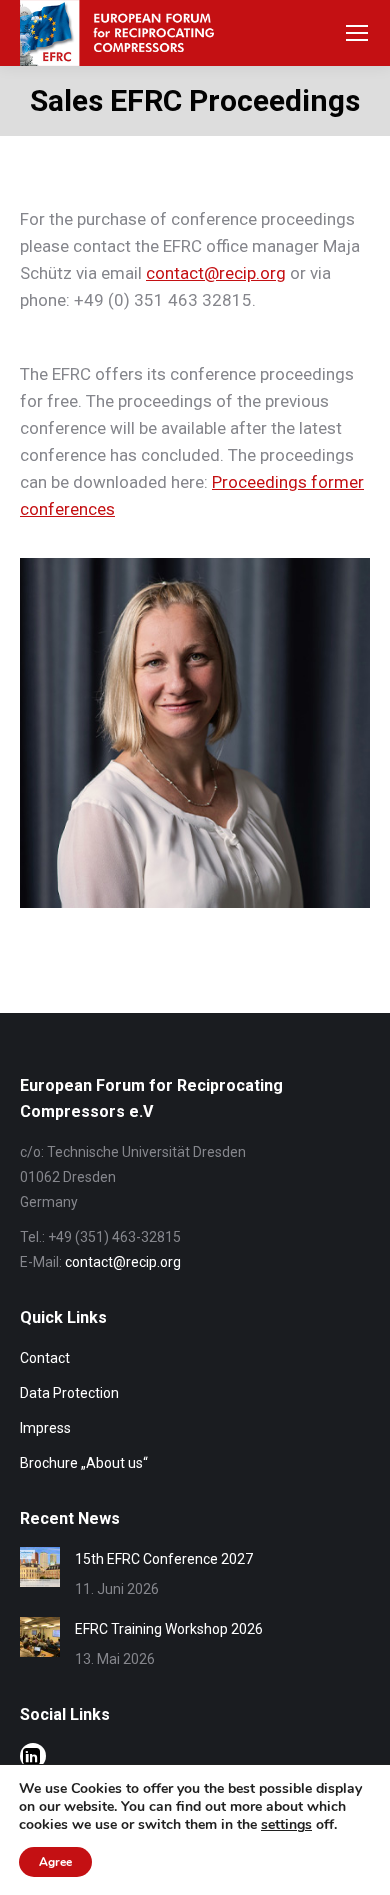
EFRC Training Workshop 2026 (169, 1629)
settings (286, 1825)
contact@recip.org (216, 273)
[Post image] (40, 1567)
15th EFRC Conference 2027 (164, 1559)
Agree (55, 1862)
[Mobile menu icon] (357, 33)
